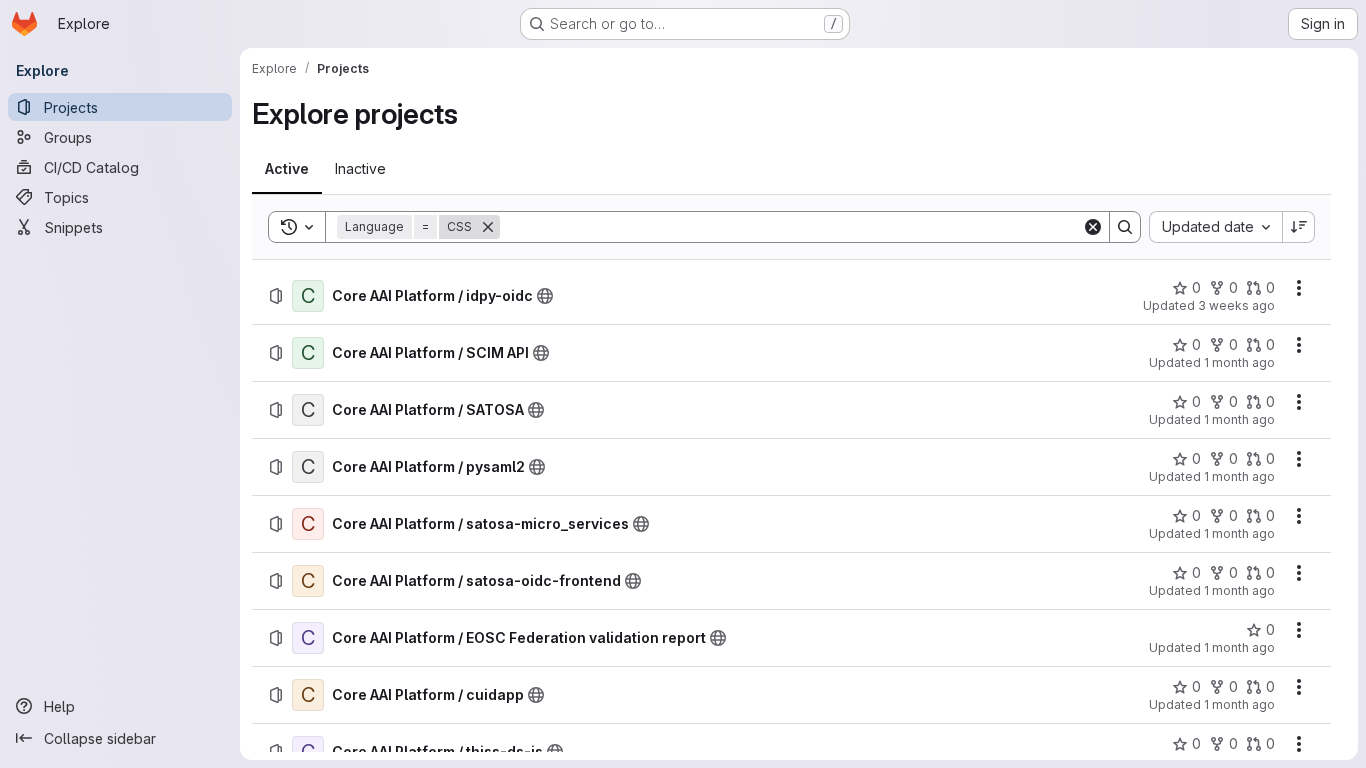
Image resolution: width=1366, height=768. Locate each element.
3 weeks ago (1236, 305)
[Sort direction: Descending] (1299, 227)
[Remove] (488, 227)
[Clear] (1093, 227)
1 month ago (1239, 362)
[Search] (1125, 227)
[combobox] (1215, 227)
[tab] (287, 169)
